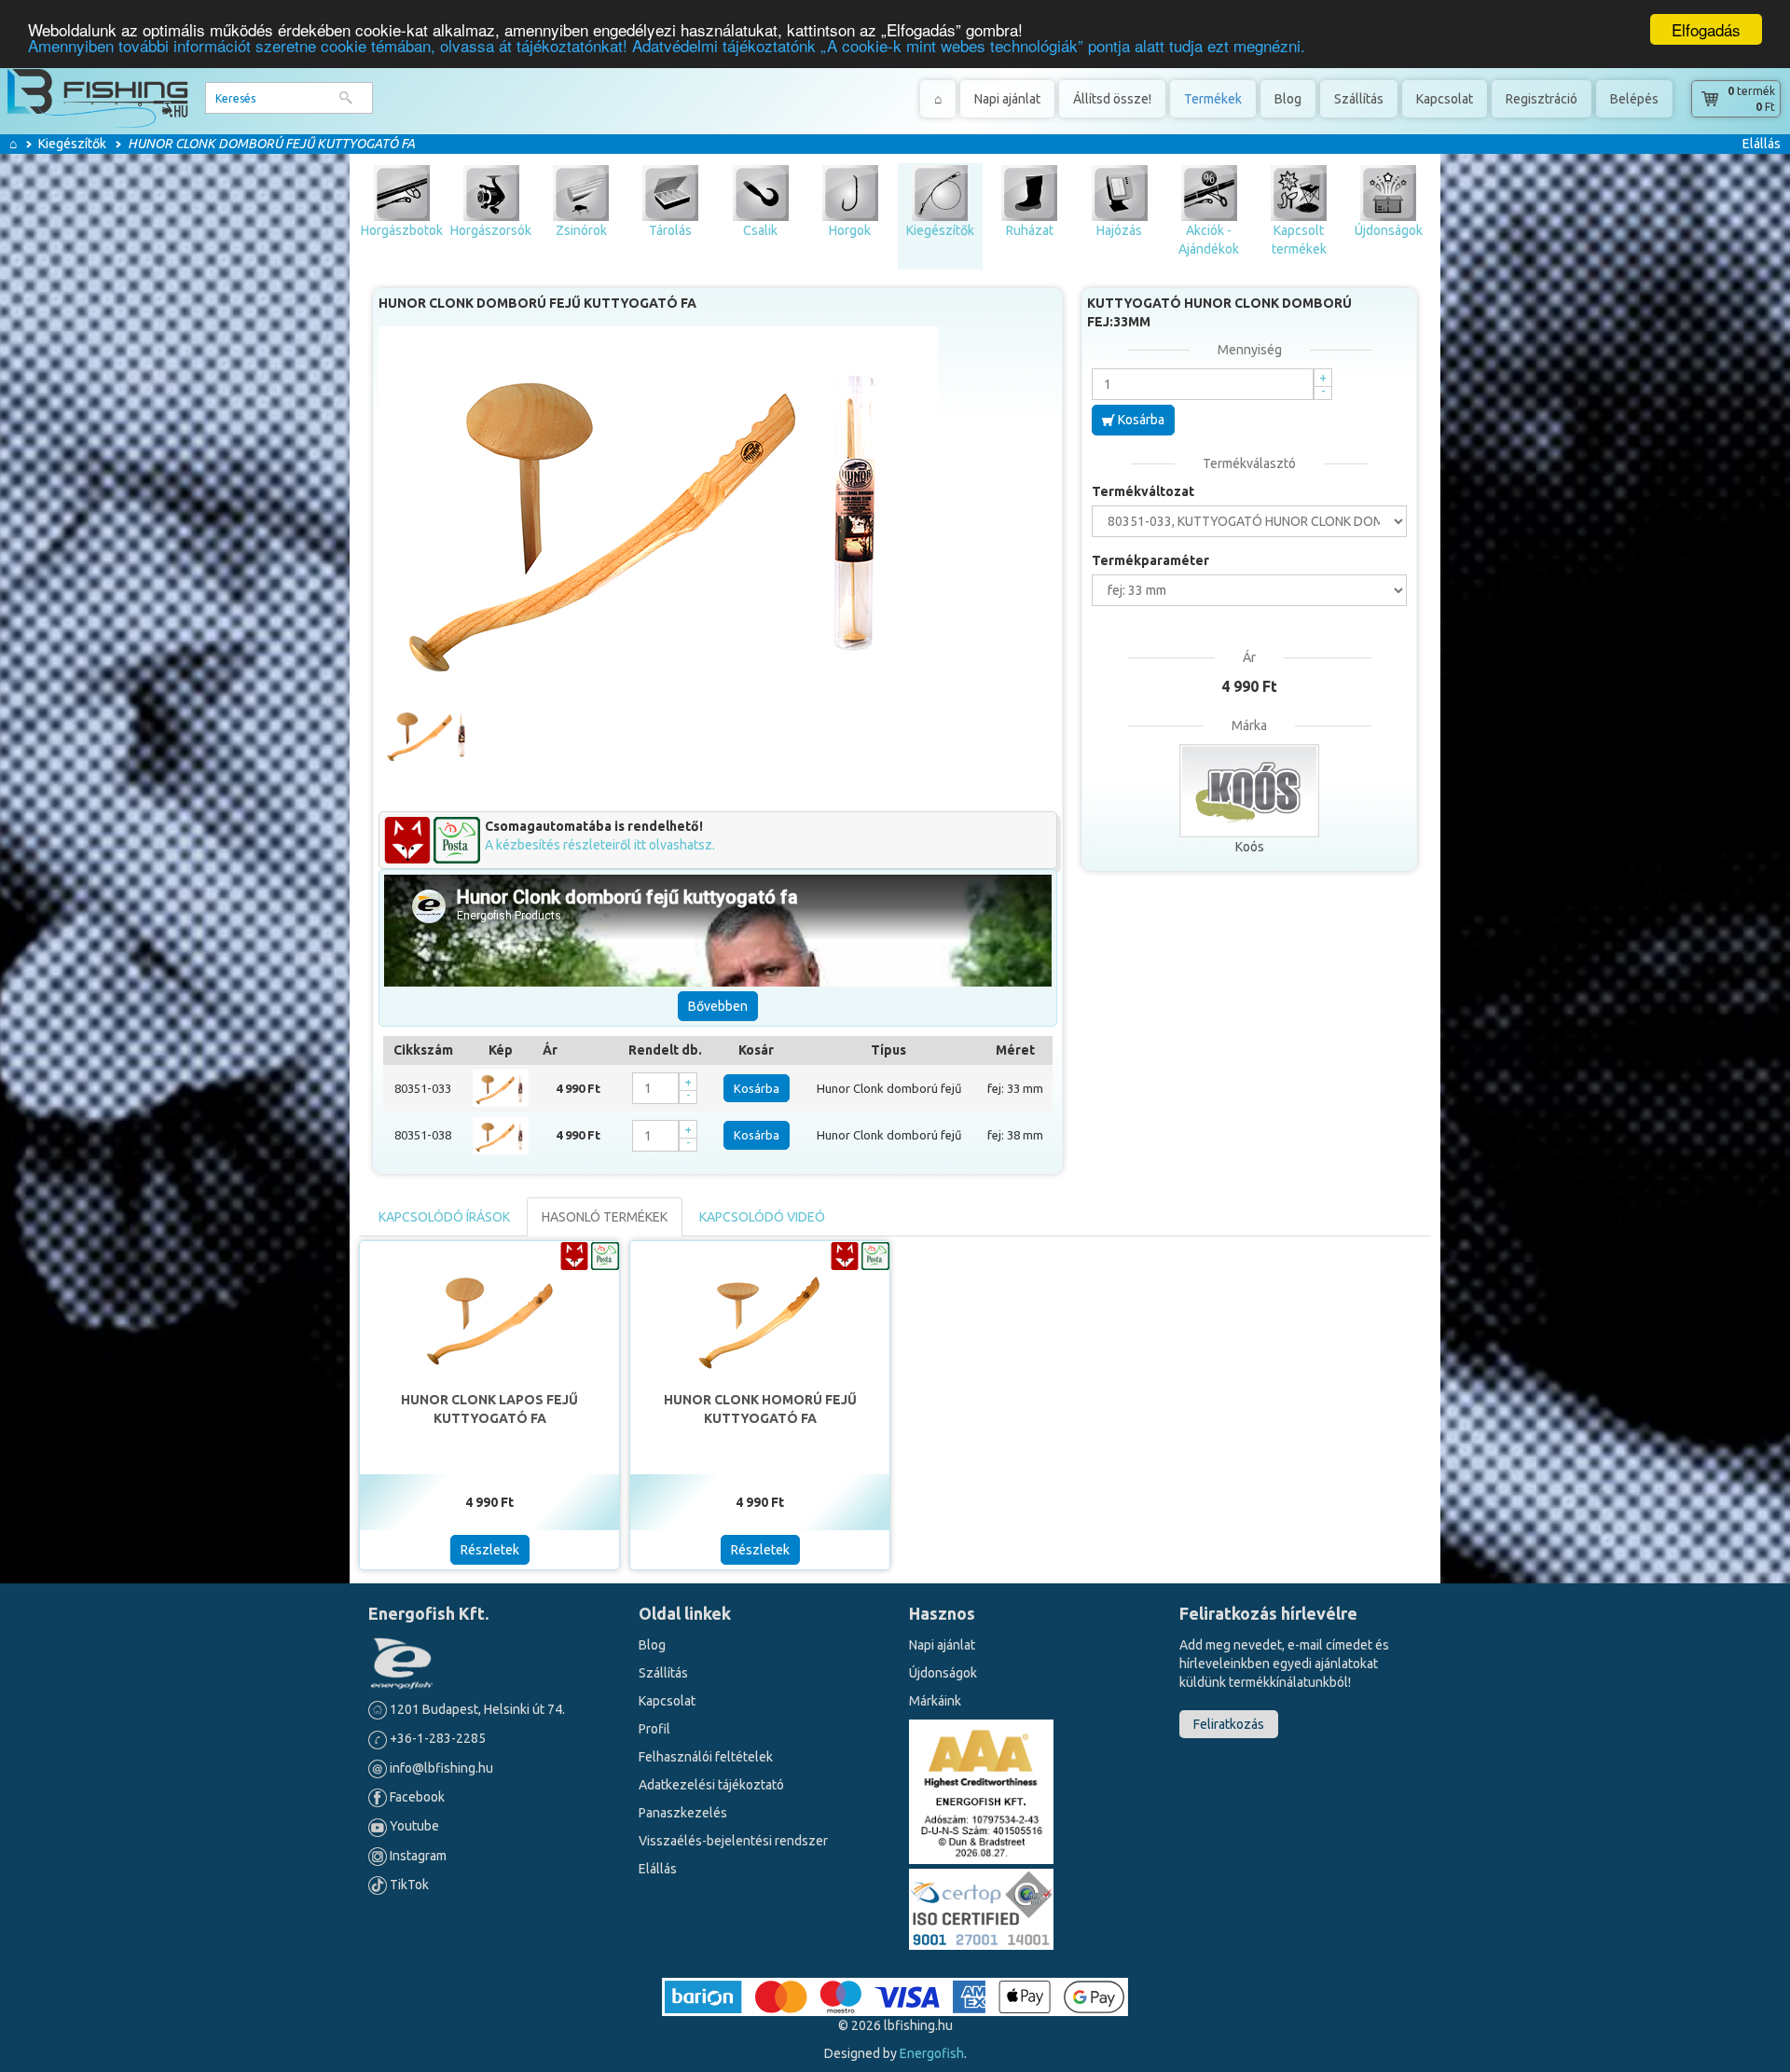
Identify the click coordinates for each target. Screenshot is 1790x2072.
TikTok (408, 1885)
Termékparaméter (1150, 560)
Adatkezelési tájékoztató (711, 1785)
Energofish (932, 2053)
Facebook (416, 1797)
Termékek (1213, 99)
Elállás (1762, 144)
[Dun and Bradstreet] (981, 1790)
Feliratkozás (1229, 1724)
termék (1751, 91)
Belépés (1634, 99)
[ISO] (981, 1905)
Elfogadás (1706, 29)
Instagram (417, 1856)
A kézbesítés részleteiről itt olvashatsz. (600, 845)
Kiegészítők (72, 144)
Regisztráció (1542, 99)
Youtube (413, 1826)
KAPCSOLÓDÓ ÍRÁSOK (444, 1217)
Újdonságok (943, 1673)
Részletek (490, 1550)
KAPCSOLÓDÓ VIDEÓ (762, 1217)
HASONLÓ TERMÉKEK (605, 1217)
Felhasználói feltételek (706, 1757)
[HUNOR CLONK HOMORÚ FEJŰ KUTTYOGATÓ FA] (760, 1315)
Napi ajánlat (1007, 99)
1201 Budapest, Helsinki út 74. (476, 1709)
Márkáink (935, 1701)
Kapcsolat (1445, 99)
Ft (1765, 107)
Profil (654, 1729)
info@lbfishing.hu (441, 1768)
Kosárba (757, 1088)
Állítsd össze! (1112, 99)
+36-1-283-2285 (436, 1738)
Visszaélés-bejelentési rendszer (733, 1841)
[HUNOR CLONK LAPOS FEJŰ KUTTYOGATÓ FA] (489, 1315)
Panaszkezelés (683, 1813)
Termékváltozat (1143, 491)
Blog (1288, 99)
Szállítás (1359, 99)
